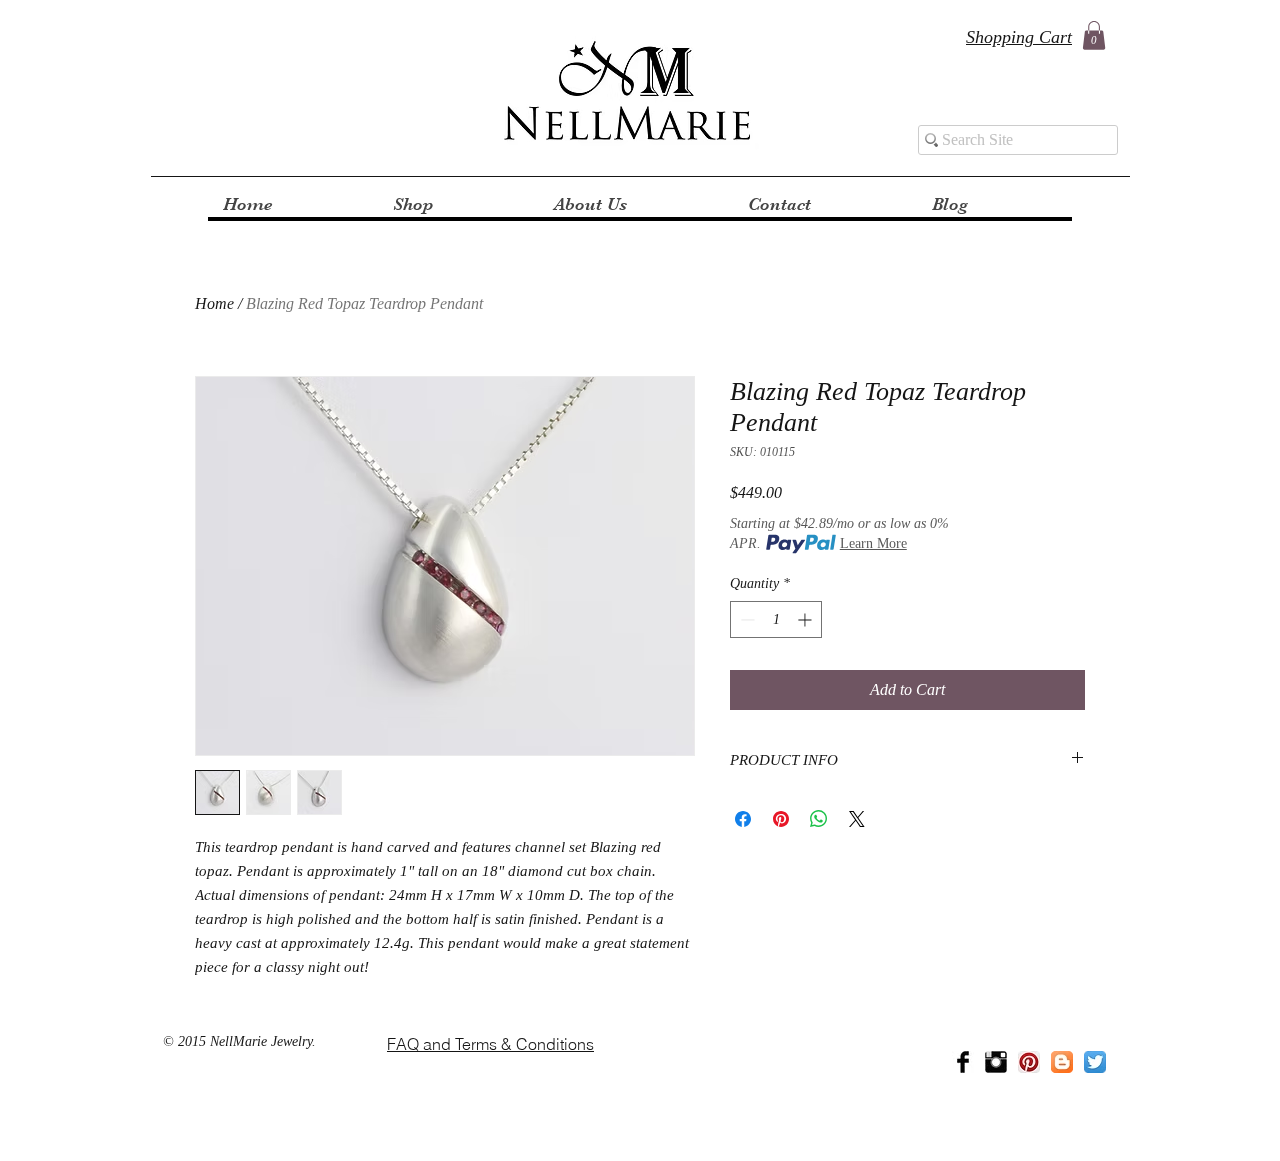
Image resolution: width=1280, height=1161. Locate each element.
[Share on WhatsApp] (819, 819)
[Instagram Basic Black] (996, 1062)
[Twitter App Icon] (1095, 1062)
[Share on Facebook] (743, 819)
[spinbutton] (776, 619)
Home (214, 303)
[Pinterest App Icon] (1029, 1062)
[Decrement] (745, 619)
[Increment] (806, 619)
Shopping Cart (1019, 37)
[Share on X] (857, 819)
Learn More (873, 543)
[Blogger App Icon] (1062, 1062)
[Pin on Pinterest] (781, 819)
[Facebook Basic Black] (963, 1062)
